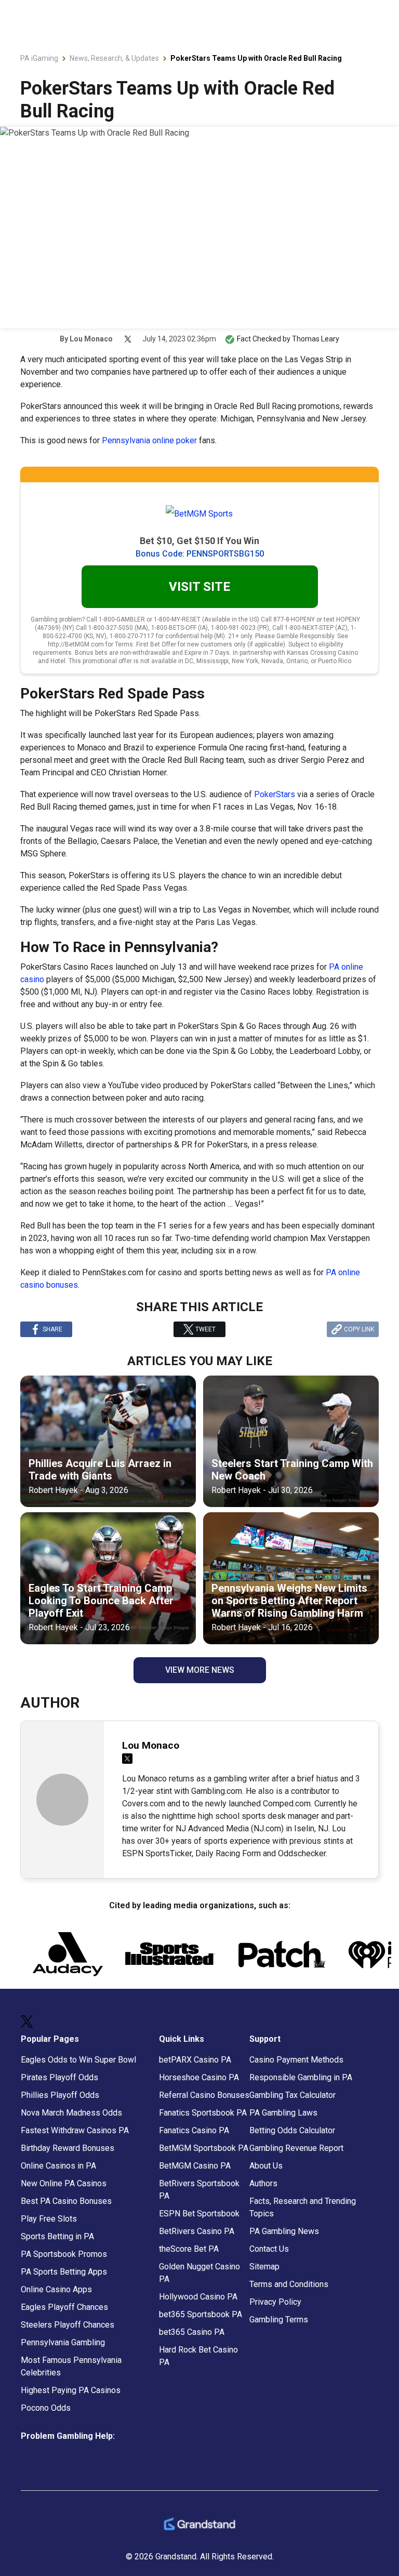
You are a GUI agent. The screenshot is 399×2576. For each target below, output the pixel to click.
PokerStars (275, 794)
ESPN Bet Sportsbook (199, 2214)
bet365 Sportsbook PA (201, 2314)
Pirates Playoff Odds (59, 2077)
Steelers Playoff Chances (68, 2325)
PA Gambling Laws (283, 2113)
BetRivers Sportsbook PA (199, 2190)
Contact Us (269, 2249)
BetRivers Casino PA (197, 2231)
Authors (263, 2183)
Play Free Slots (49, 2219)
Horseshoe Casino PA (199, 2077)
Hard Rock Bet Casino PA (198, 2356)
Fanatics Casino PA (194, 2130)
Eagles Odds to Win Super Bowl (78, 2060)
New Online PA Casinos (64, 2183)
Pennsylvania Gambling (63, 2342)
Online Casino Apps (56, 2289)
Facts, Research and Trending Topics (303, 2207)
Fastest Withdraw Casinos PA (75, 2130)
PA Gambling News (284, 2231)
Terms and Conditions (289, 2284)
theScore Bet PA (189, 2249)
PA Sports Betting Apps (64, 2272)
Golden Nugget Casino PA (199, 2273)
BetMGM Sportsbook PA (204, 2148)
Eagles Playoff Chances (64, 2307)
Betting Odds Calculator (292, 2130)
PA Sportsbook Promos (64, 2254)
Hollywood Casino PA (198, 2297)
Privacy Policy (275, 2302)
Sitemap (264, 2267)
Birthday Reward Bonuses (68, 2148)
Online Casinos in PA (58, 2166)
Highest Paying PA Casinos (71, 2390)
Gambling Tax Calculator (292, 2095)
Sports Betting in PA (57, 2236)
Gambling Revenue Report (296, 2148)
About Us (266, 2166)
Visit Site (199, 587)
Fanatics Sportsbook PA (203, 2113)
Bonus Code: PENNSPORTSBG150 (200, 554)
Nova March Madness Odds (71, 2113)
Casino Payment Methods (296, 2060)
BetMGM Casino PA (195, 2166)
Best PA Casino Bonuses (66, 2201)
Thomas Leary (316, 339)
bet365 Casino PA (192, 2332)
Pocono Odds (46, 2408)
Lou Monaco (91, 339)
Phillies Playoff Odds (60, 2095)
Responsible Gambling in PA (301, 2077)
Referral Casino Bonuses (204, 2095)
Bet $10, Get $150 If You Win (199, 541)
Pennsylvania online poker (149, 440)
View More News (200, 1670)
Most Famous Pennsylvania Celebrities (71, 2366)
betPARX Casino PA (195, 2060)
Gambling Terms (279, 2320)
